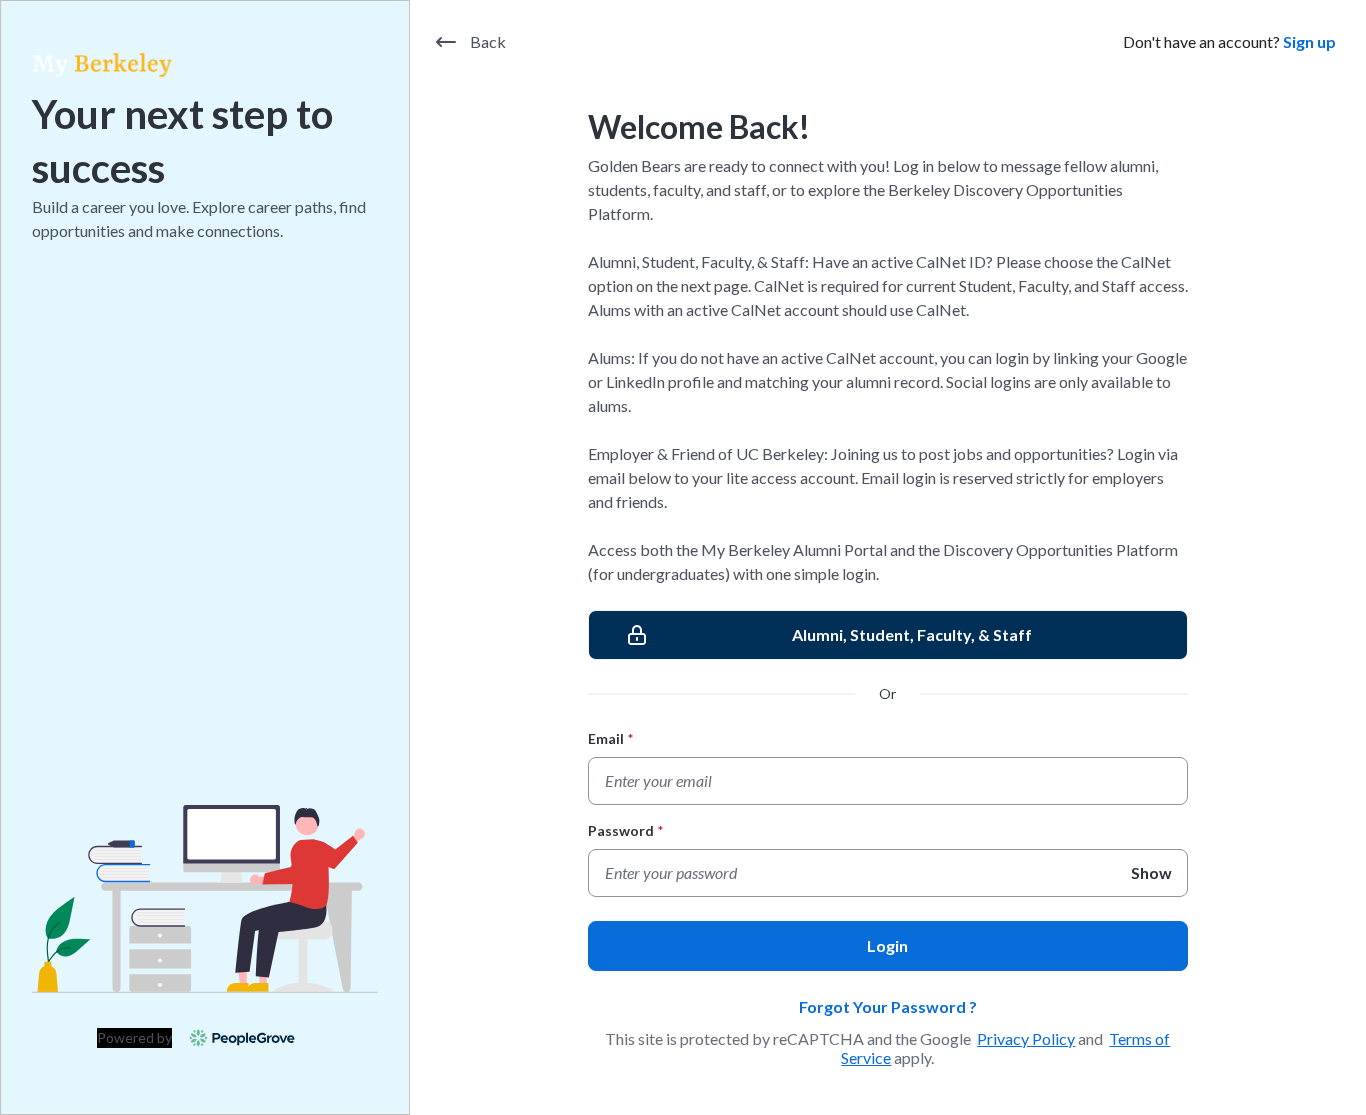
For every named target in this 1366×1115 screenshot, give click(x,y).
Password (625, 830)
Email (610, 738)
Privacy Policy (1026, 1038)
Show (1151, 872)
